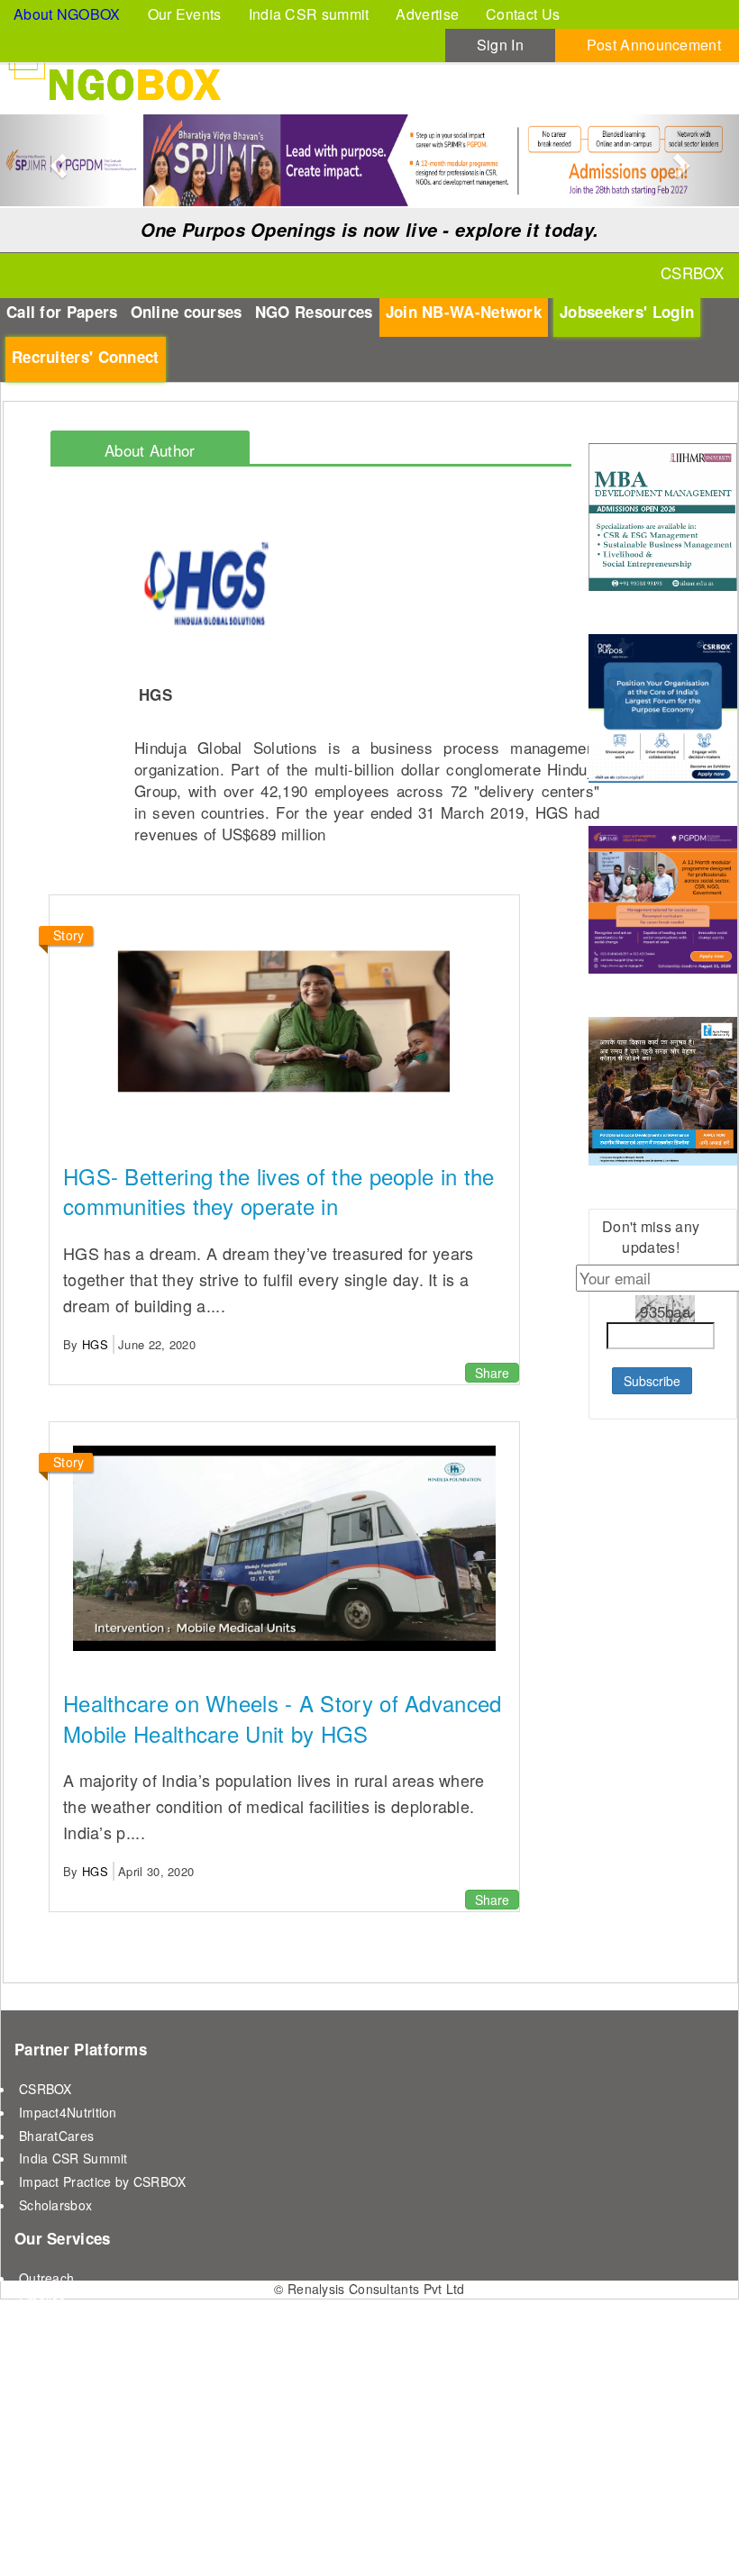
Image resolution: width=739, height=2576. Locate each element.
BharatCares (56, 2136)
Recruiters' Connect (86, 357)
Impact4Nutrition (68, 2112)
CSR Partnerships (72, 2371)
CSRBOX (46, 2089)
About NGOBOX (67, 14)
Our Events (185, 14)
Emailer (41, 2300)
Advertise (427, 14)
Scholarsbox (55, 2205)
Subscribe (652, 1381)
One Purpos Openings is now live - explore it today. (369, 230)
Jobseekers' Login (627, 312)
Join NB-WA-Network (464, 312)
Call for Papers (62, 312)
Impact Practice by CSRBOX (103, 2181)
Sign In (500, 45)
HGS (95, 1344)
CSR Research (63, 2347)
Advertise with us (69, 2324)
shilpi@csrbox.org (221, 2535)
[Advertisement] (663, 1699)
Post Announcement (654, 45)
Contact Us (523, 14)
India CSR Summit (73, 2158)
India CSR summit (309, 14)
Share (492, 1373)
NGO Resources (314, 312)
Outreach (46, 2278)
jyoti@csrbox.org (109, 2535)
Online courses (187, 312)
